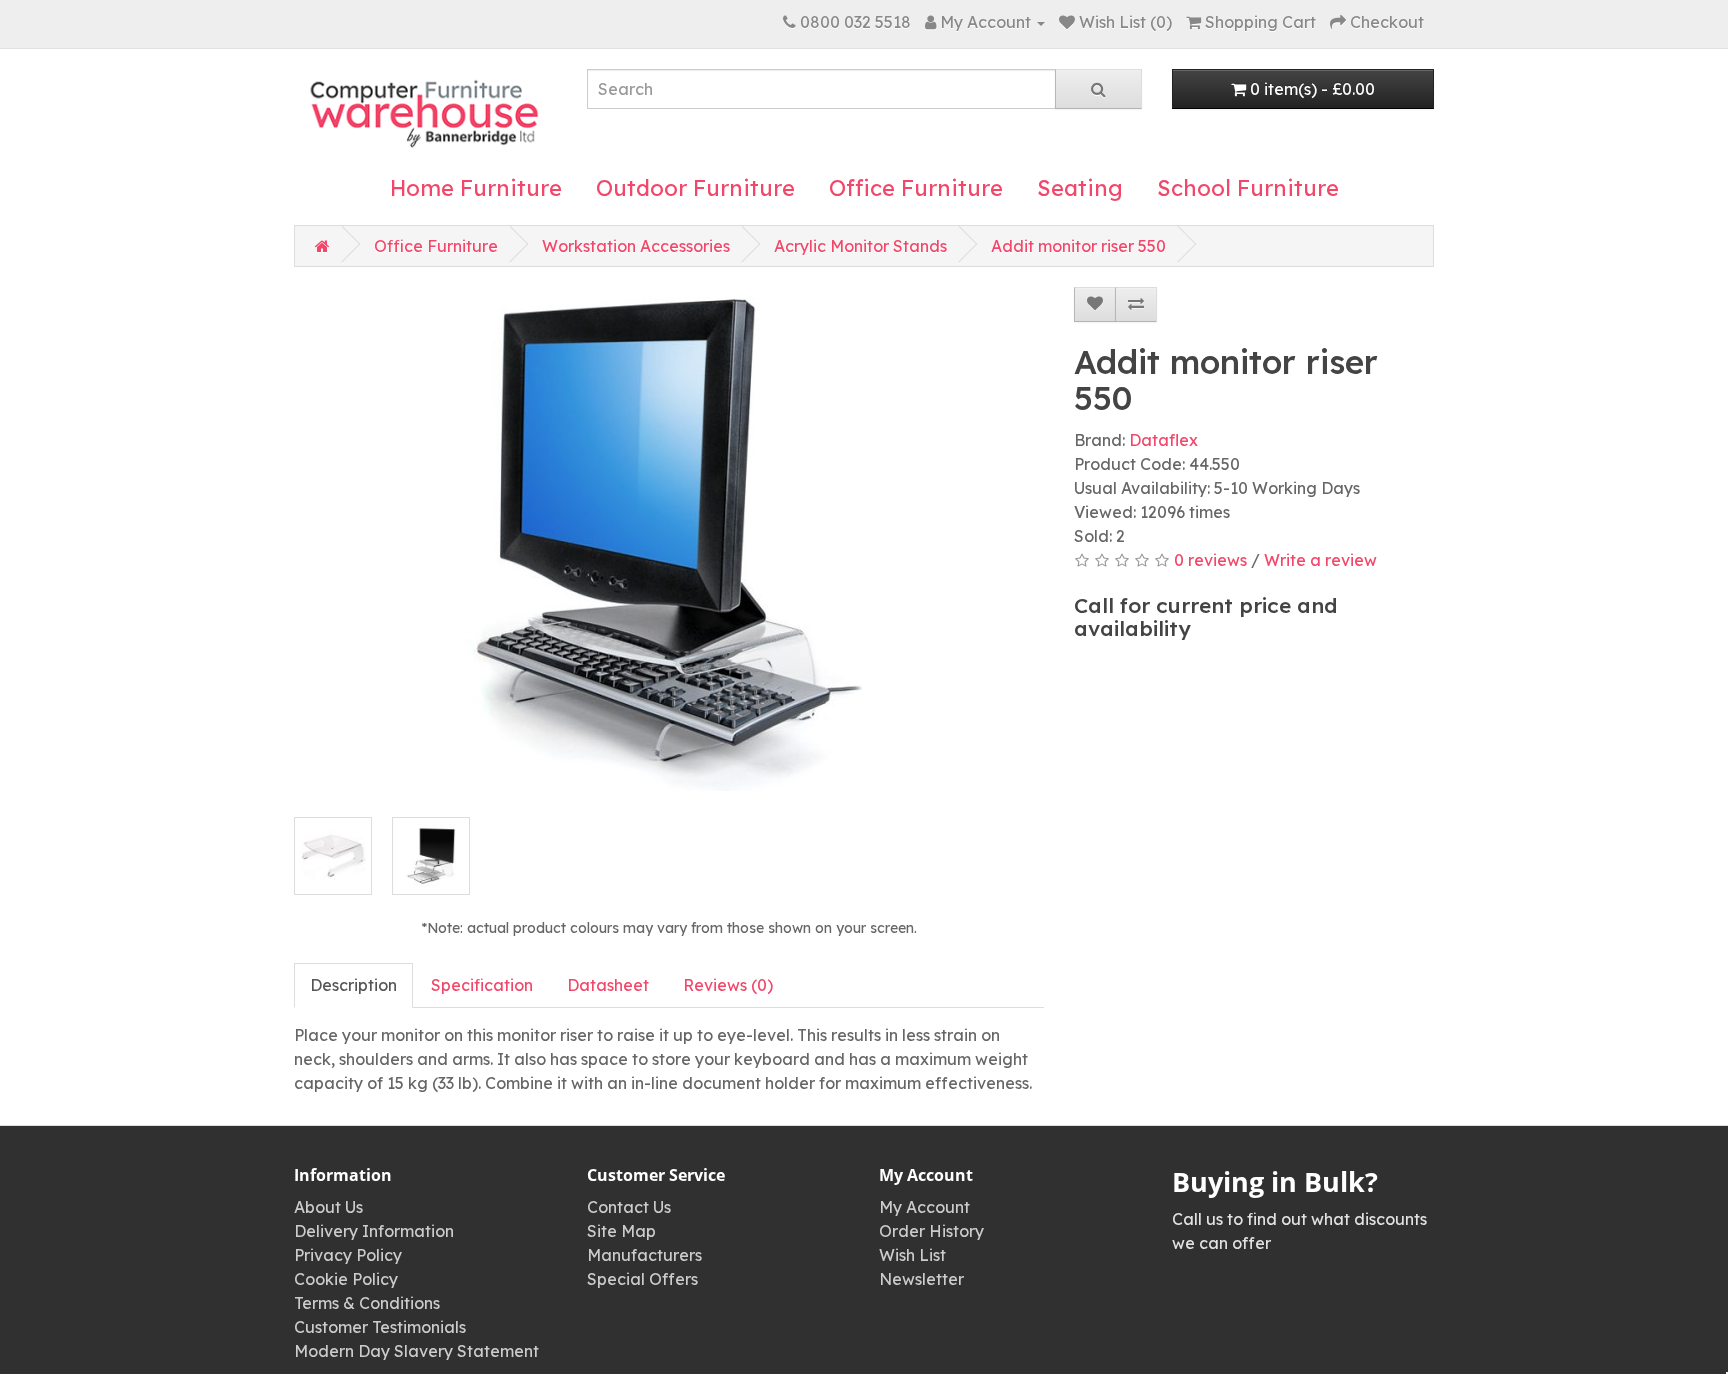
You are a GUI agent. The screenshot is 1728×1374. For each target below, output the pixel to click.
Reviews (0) (728, 985)
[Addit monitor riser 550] (669, 541)
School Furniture (1248, 188)
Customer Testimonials (380, 1327)
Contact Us (629, 1207)
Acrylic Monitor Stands (860, 246)
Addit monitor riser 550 (1078, 246)
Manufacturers (644, 1255)
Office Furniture (916, 188)
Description (353, 985)
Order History (931, 1231)
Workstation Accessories (636, 246)
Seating (1080, 188)
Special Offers (642, 1279)
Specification (482, 985)
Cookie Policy (346, 1279)
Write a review (1320, 560)
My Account (924, 1207)
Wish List (912, 1255)
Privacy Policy (348, 1255)
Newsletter (921, 1279)
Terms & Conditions (367, 1303)
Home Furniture (476, 188)
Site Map (621, 1231)
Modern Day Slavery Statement (416, 1351)
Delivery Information (374, 1231)
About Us (328, 1207)
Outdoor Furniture (695, 188)
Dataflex (1163, 440)
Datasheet (608, 985)
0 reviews (1210, 560)
